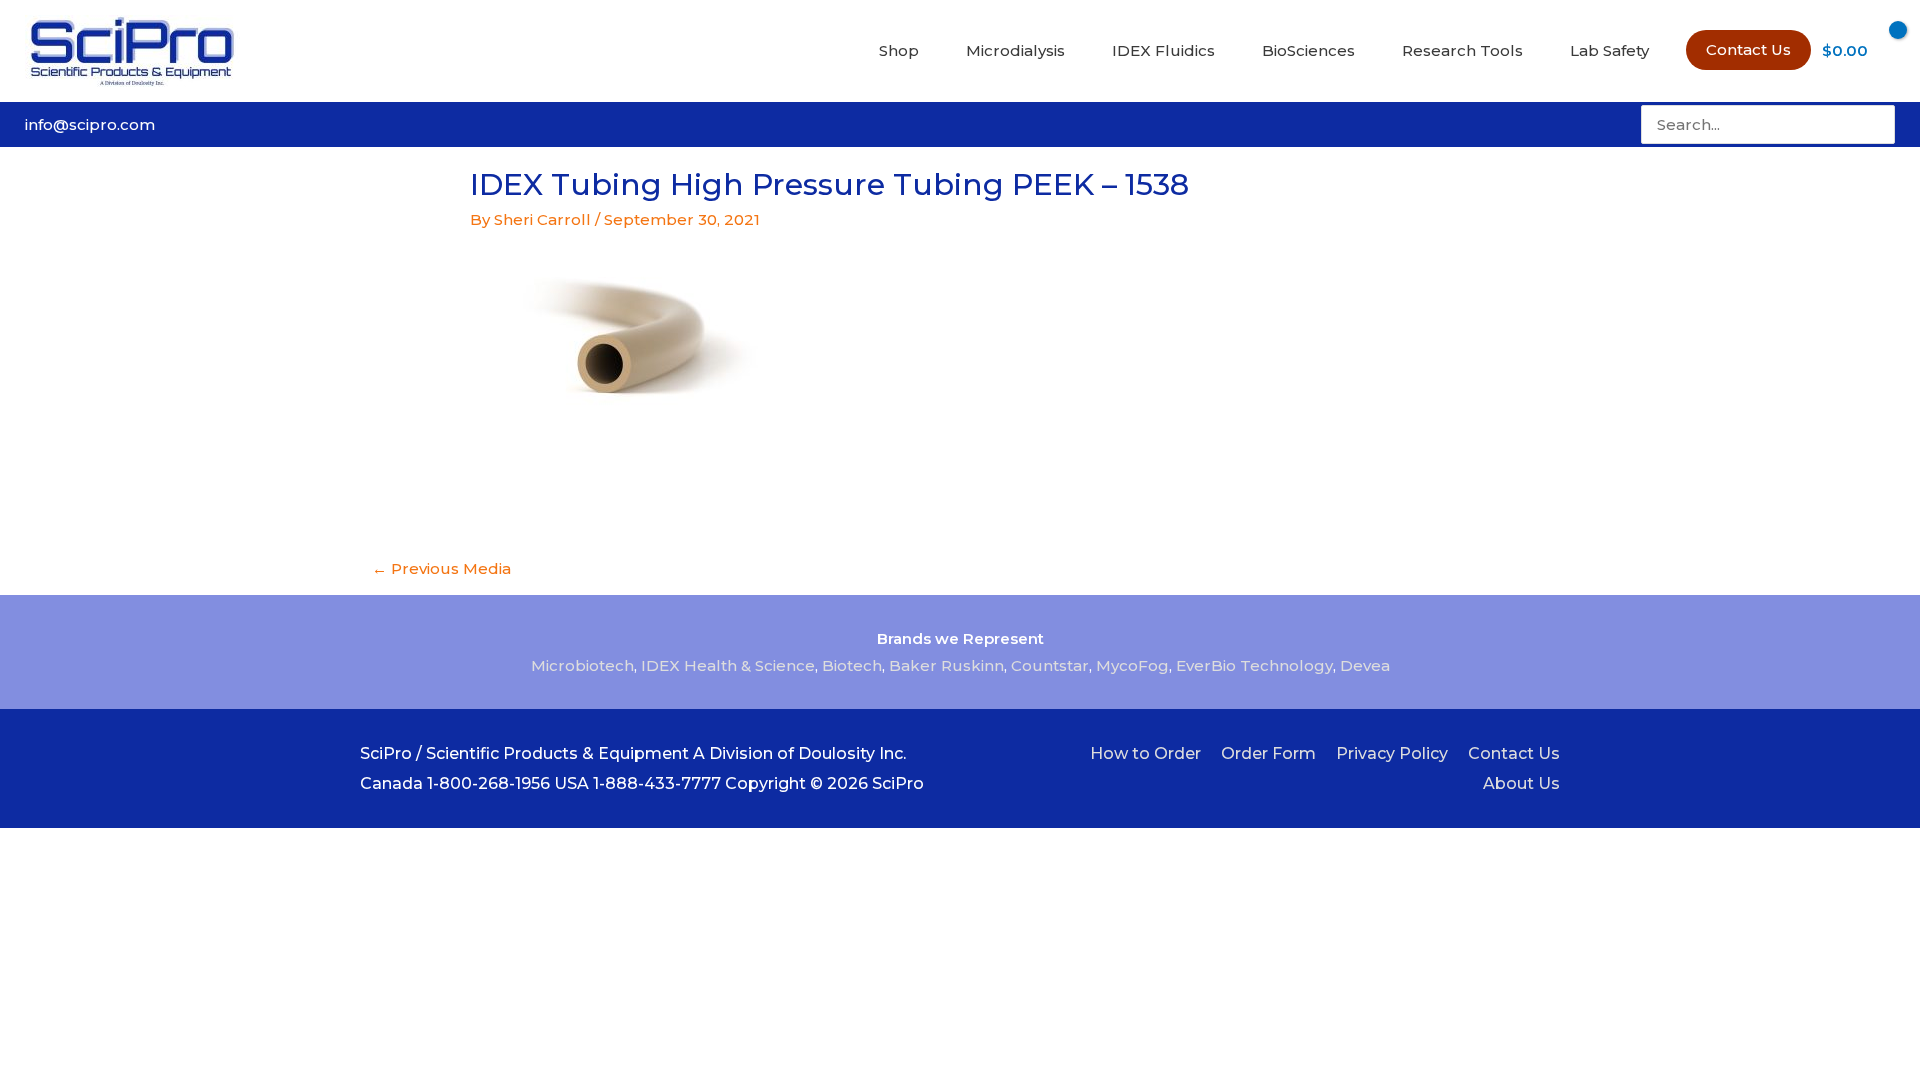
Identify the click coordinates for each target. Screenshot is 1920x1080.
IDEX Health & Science (728, 665)
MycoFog (1132, 665)
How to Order (1145, 753)
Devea (1365, 665)
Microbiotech (582, 665)
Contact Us (1514, 753)
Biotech (852, 665)
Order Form (1268, 753)
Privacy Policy (1392, 753)
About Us (1521, 783)
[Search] (1882, 124)
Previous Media (441, 568)
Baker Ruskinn (946, 665)
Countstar (1050, 665)
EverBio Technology (1254, 665)
